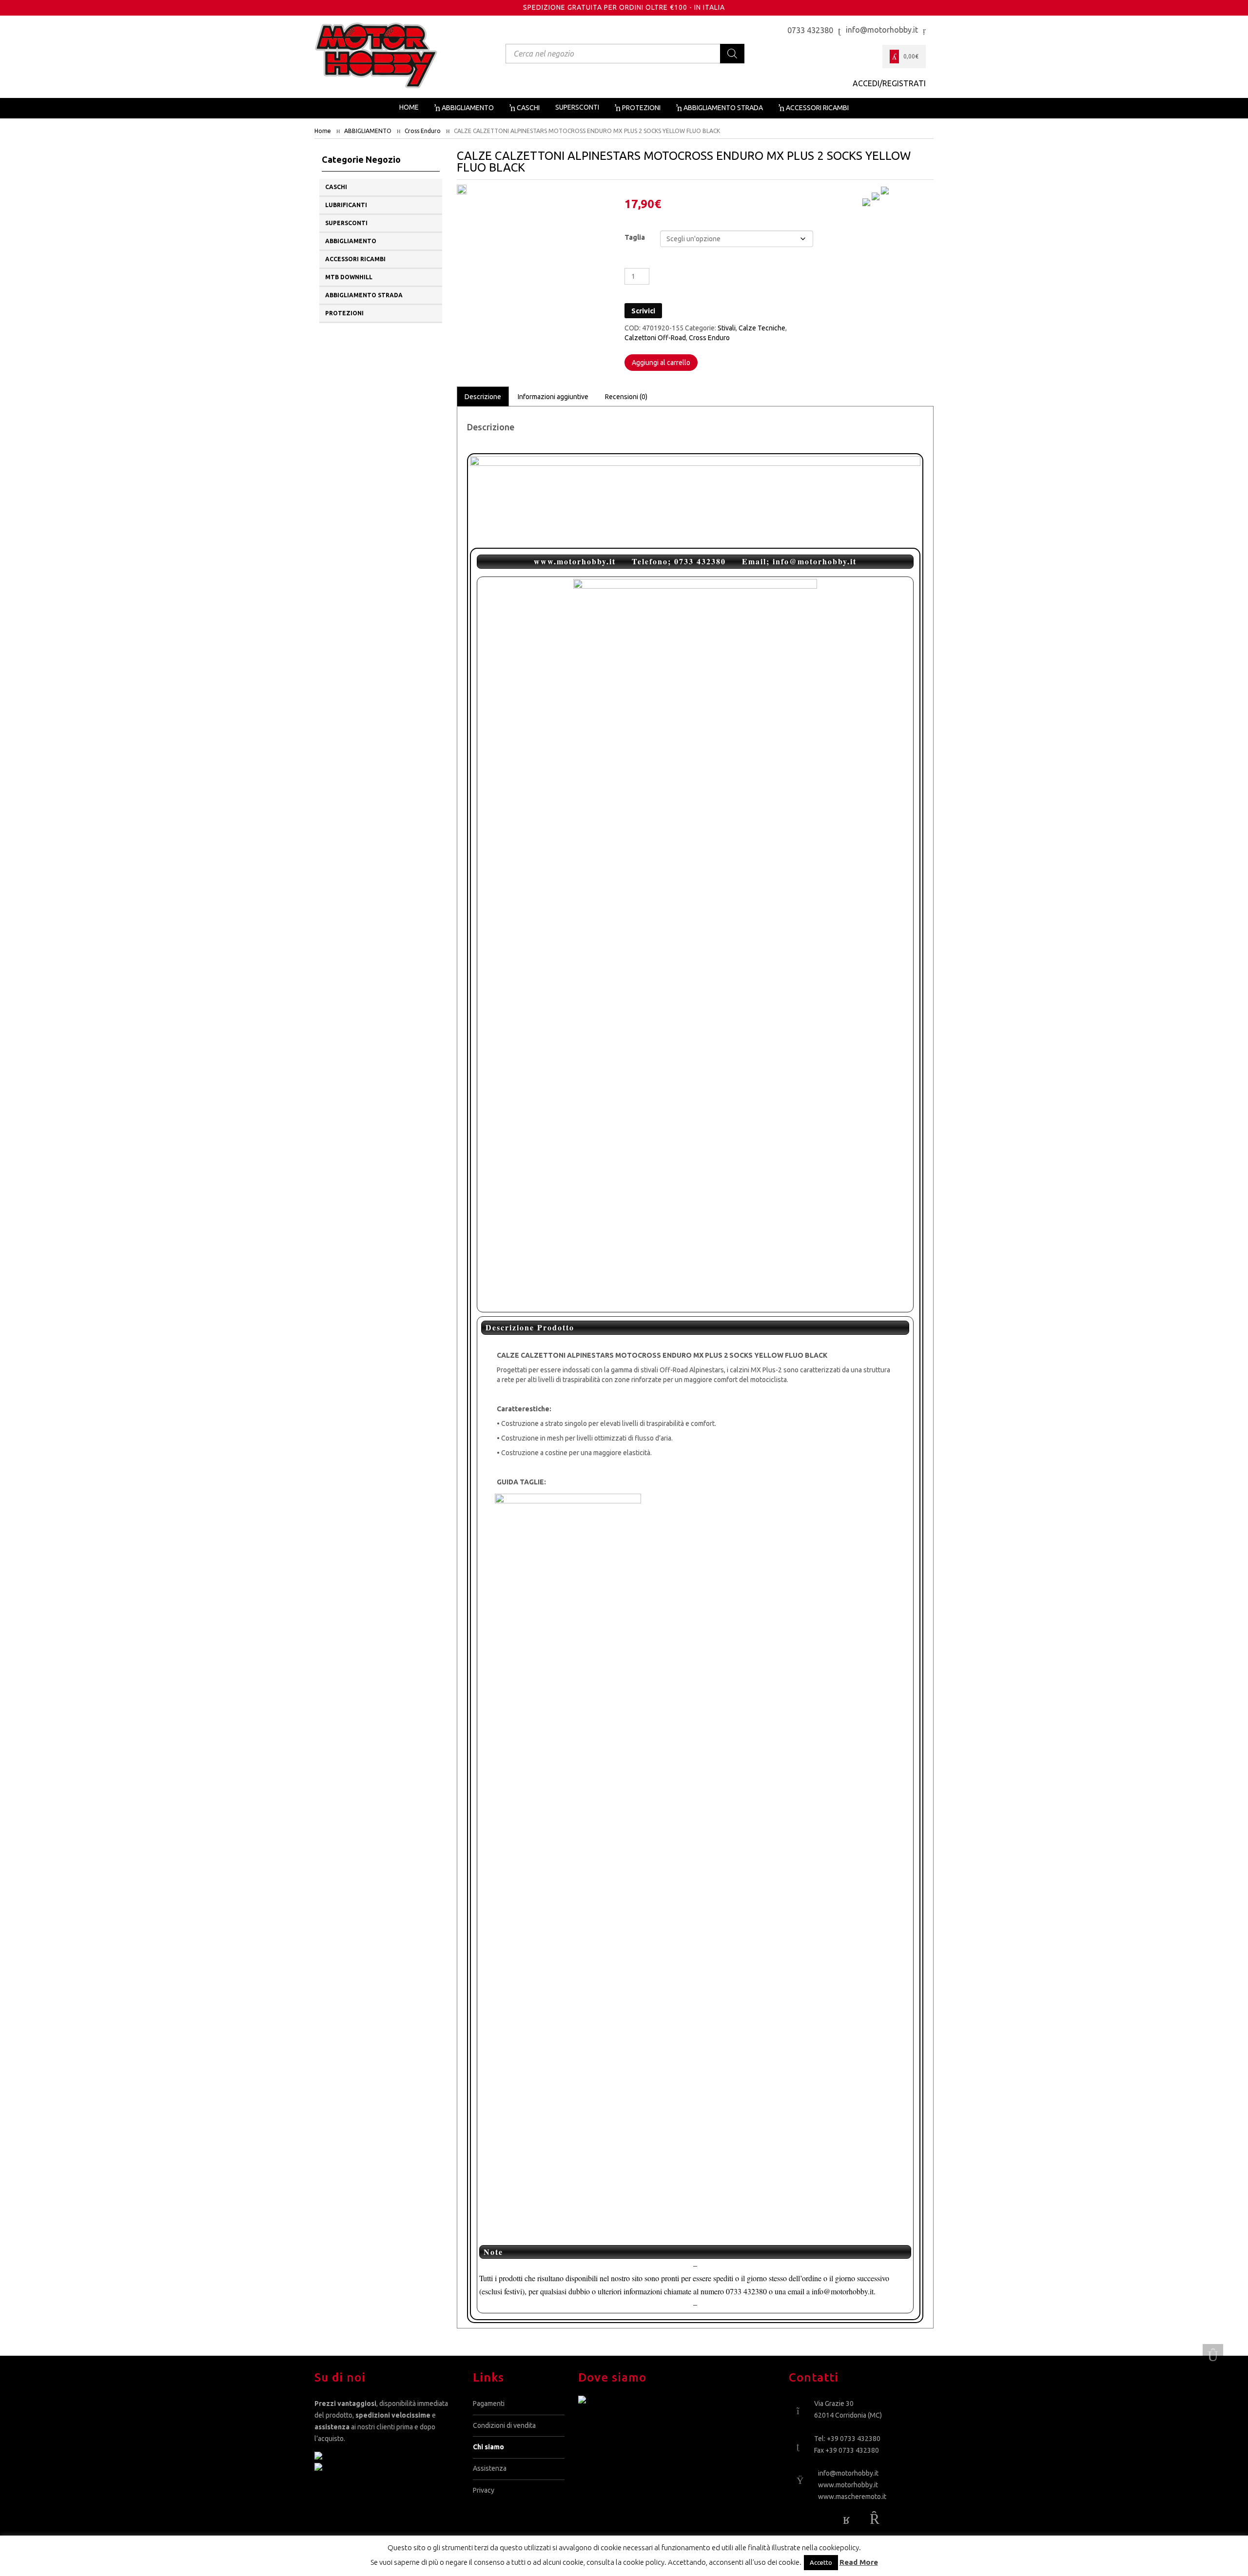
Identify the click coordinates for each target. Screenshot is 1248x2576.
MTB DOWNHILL (349, 277)
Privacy (484, 2490)
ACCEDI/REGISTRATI (889, 83)
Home (323, 131)
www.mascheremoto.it (852, 2497)
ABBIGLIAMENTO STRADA (364, 295)
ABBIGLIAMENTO (368, 131)
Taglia (635, 237)
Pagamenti (489, 2403)
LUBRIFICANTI (346, 205)
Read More (859, 2562)
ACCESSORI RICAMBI (355, 259)
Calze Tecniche (762, 328)
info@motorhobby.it (848, 2473)
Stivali (727, 328)
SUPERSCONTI (346, 223)
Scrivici (643, 311)
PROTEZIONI (344, 313)
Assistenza (490, 2468)
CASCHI (336, 187)
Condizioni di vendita (504, 2425)
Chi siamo (488, 2447)
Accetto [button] (821, 2562)
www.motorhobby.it (848, 2485)
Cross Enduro (423, 131)
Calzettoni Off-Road (655, 338)
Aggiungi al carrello (661, 363)
